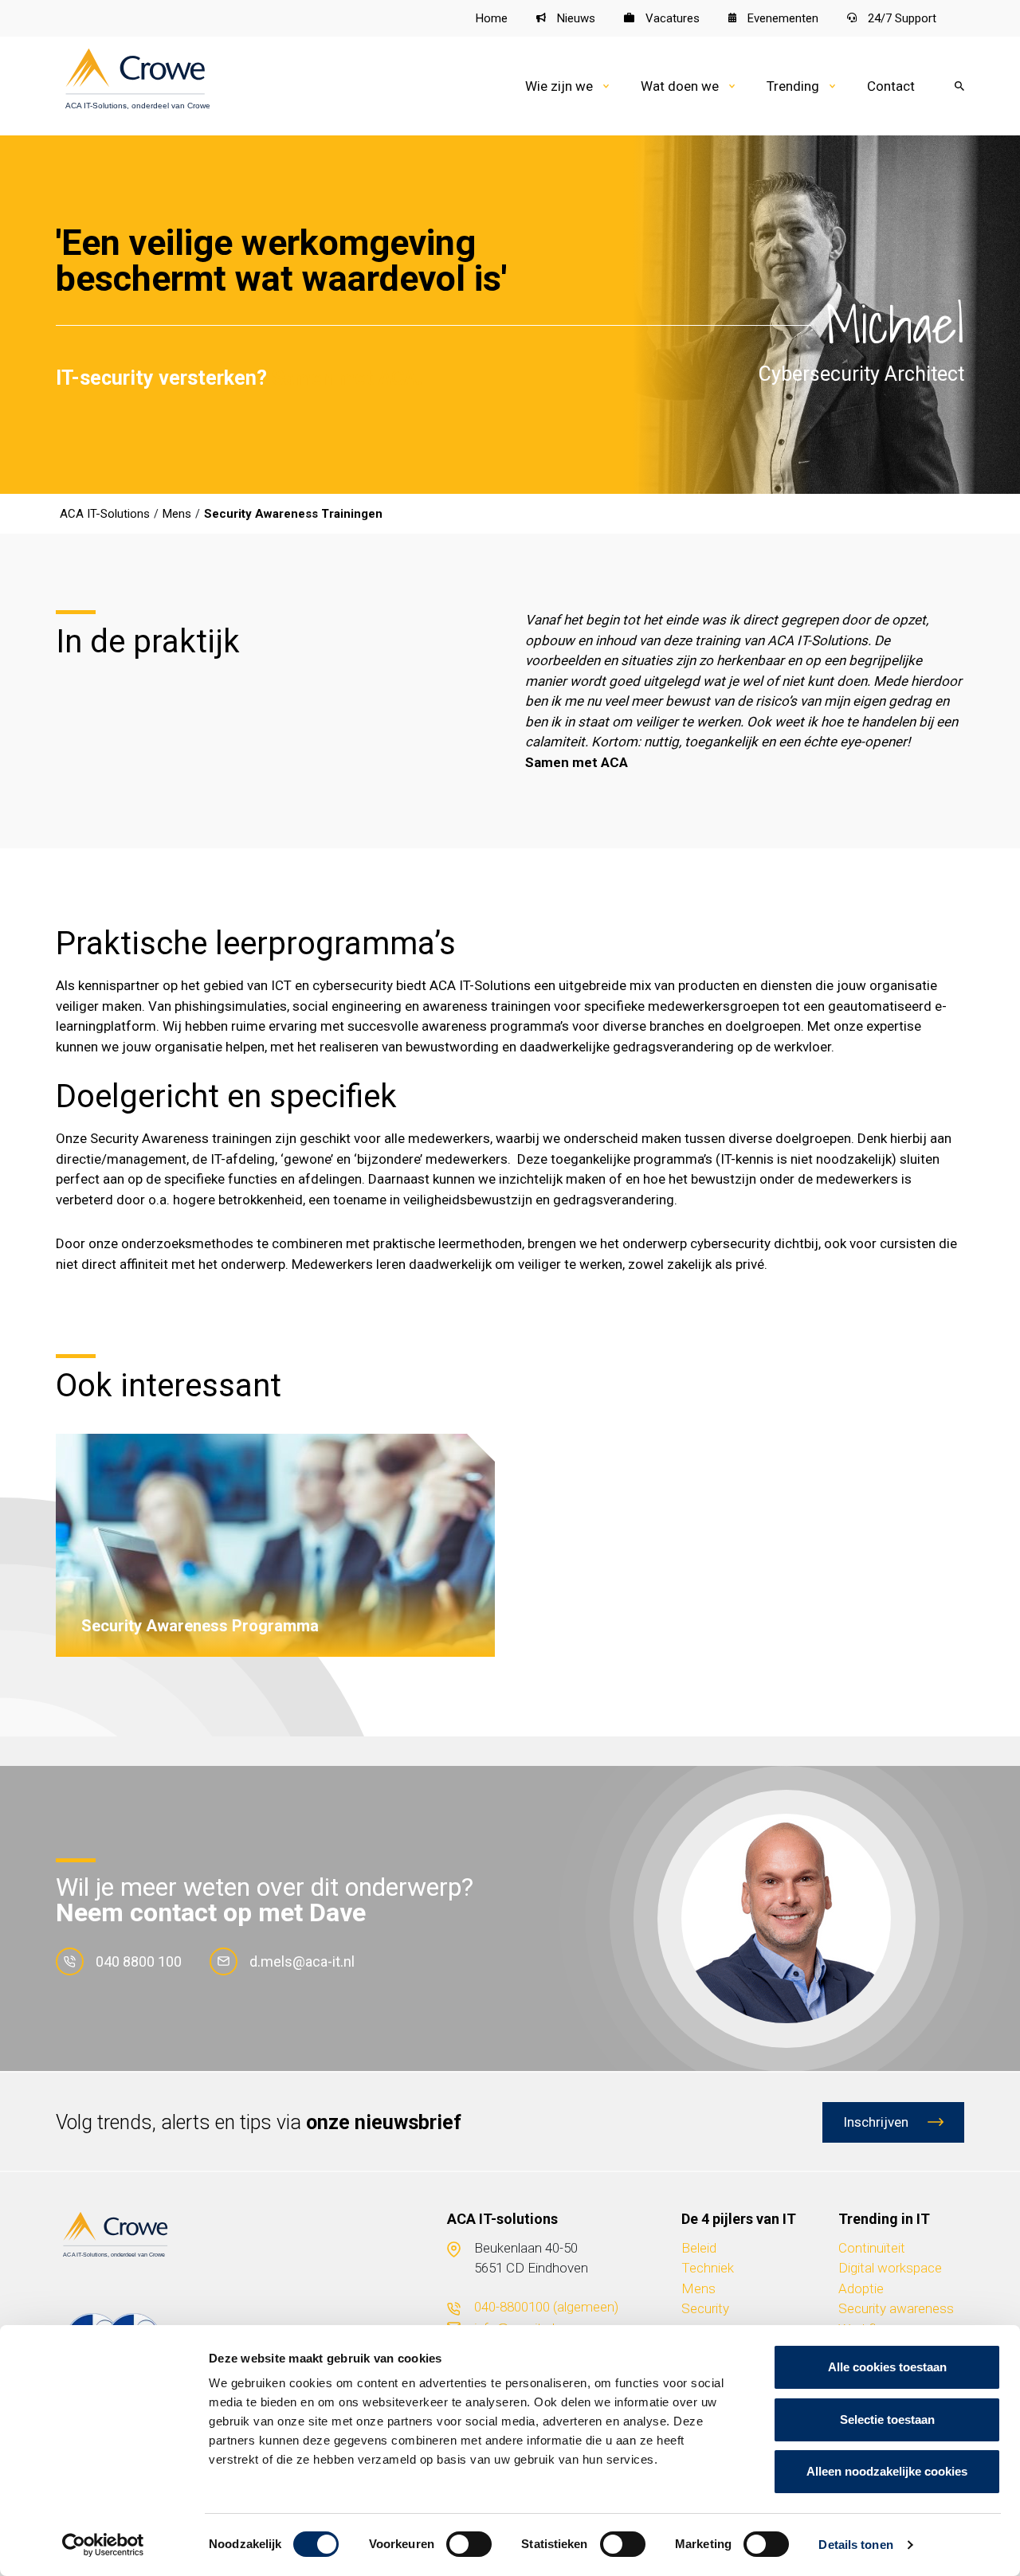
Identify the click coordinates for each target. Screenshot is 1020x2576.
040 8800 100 (139, 1961)
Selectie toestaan (887, 2419)
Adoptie (861, 2288)
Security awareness (896, 2308)
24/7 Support (900, 18)
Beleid (699, 2248)
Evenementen (781, 18)
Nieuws (575, 18)
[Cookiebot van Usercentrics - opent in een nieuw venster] (103, 2545)
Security (705, 2308)
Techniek (708, 2268)
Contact (891, 86)
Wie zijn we (559, 86)
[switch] (469, 2544)
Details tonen (855, 2545)
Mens (698, 2288)
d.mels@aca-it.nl (302, 1961)
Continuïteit (872, 2248)
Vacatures (671, 18)
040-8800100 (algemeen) (546, 2307)
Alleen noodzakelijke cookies (887, 2471)
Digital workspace (890, 2268)
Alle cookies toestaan (887, 2367)
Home (492, 18)
